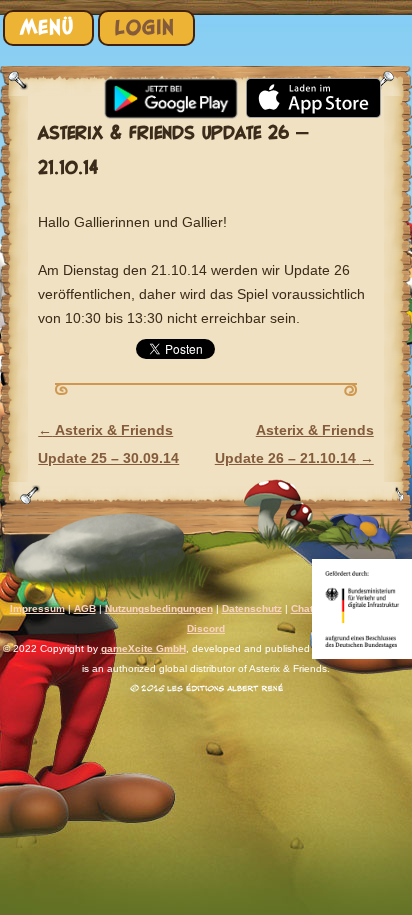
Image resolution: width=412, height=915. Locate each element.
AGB (85, 608)
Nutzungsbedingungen (159, 608)
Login (145, 27)
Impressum (37, 608)
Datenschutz (252, 608)
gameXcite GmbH (143, 648)
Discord (206, 628)
